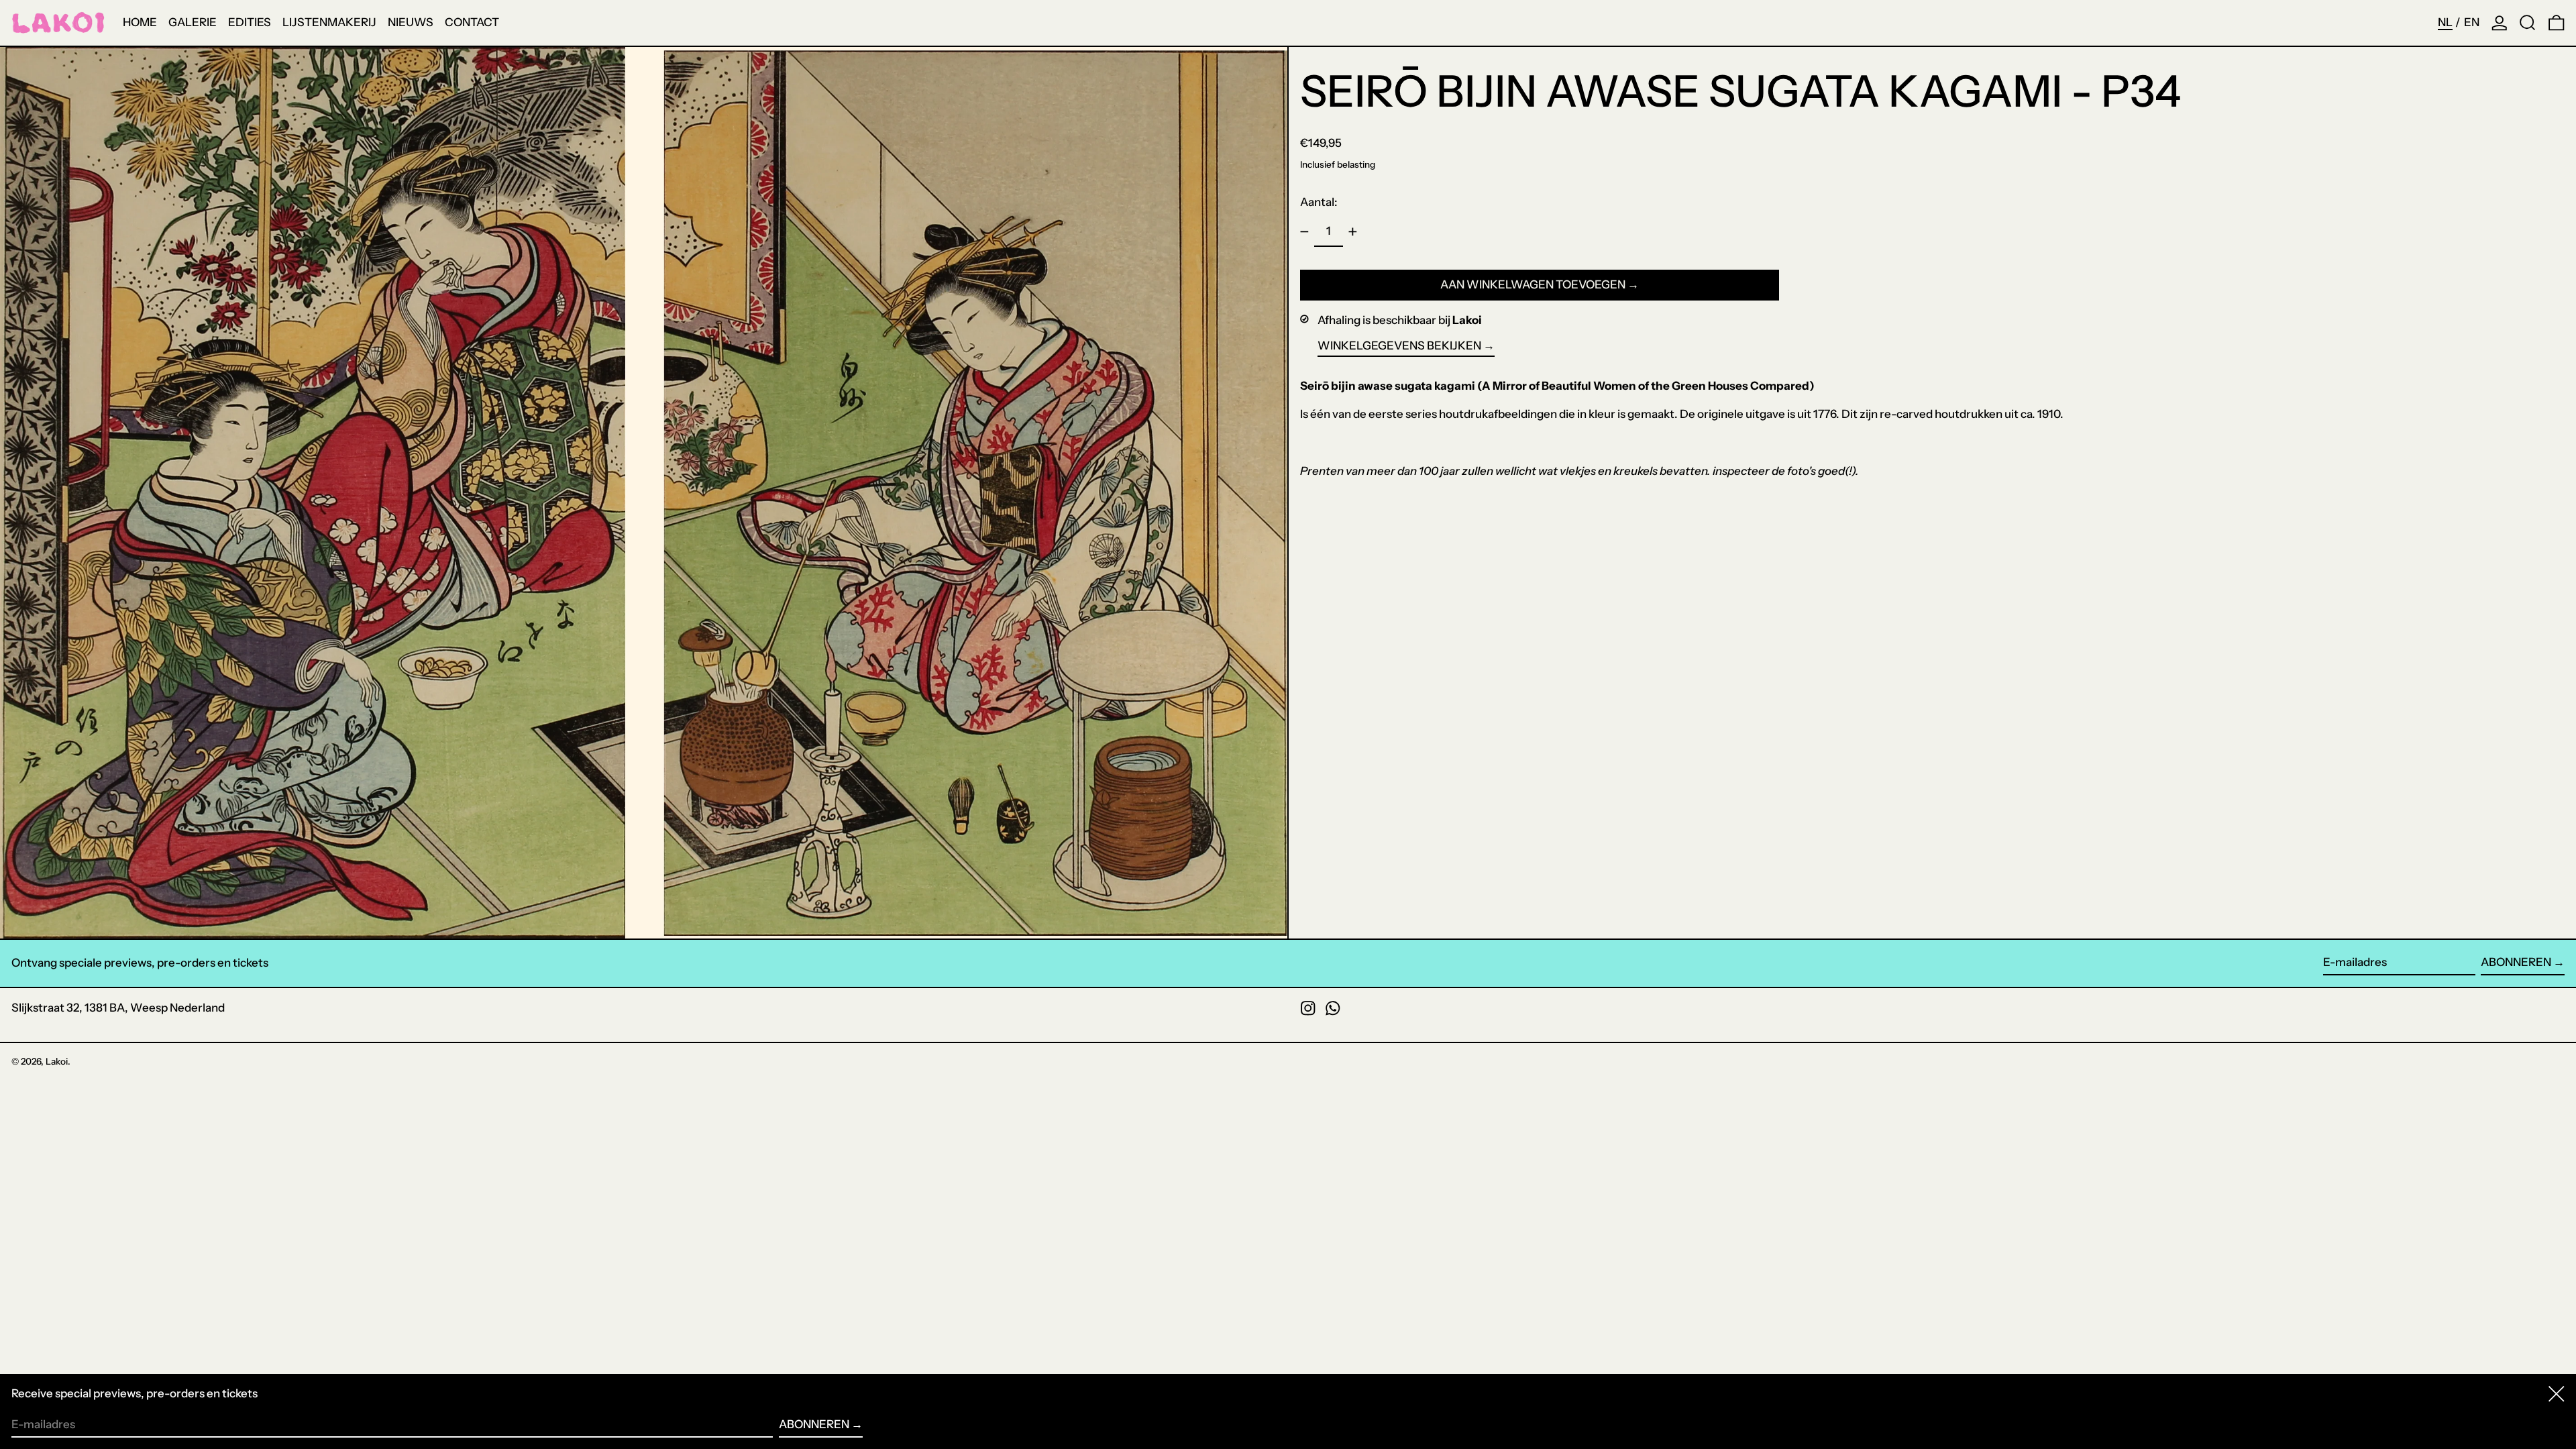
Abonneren (2516, 962)
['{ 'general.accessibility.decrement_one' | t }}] (1305, 232)
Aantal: (1319, 202)
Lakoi (57, 1061)
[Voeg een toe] (1353, 232)
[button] (2528, 23)
